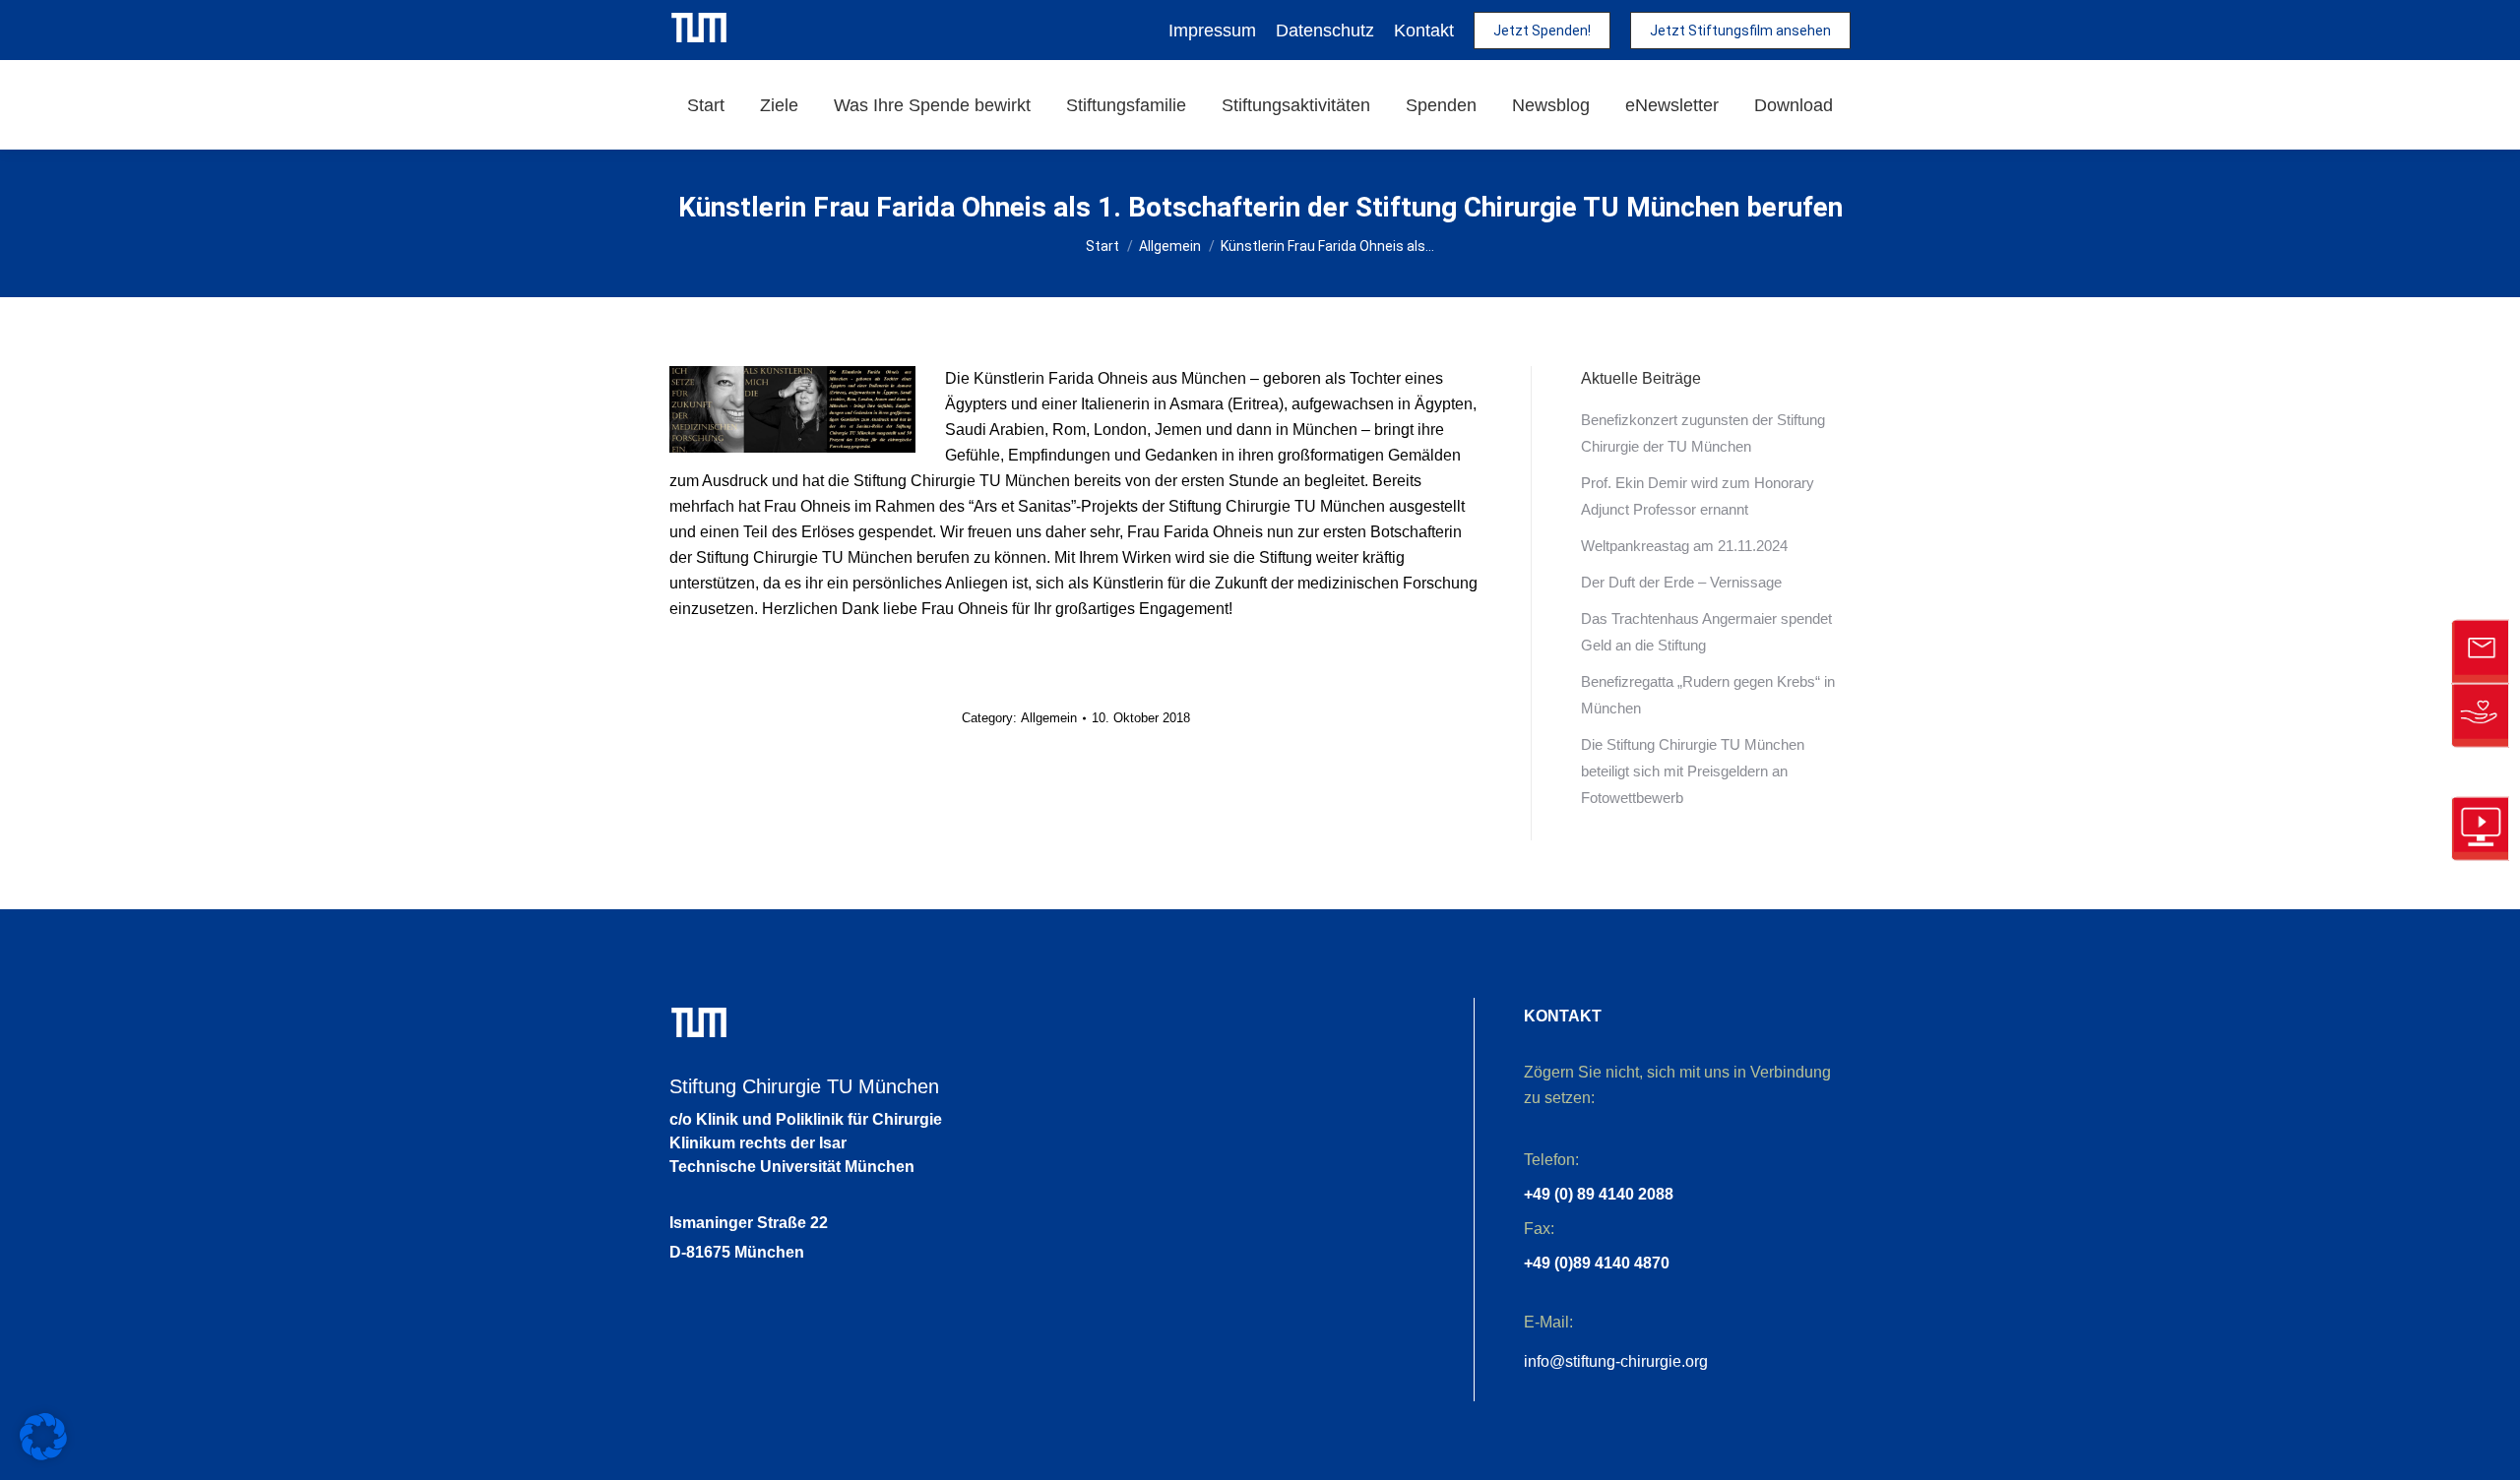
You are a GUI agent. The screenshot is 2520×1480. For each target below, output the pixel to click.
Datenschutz (1325, 31)
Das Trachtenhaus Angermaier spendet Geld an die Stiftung (1706, 632)
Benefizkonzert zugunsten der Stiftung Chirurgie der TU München (1703, 433)
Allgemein (1049, 718)
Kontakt (1424, 31)
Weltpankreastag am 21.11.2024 (1684, 546)
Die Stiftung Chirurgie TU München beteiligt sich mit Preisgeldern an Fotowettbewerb (1693, 771)
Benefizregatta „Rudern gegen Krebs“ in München (1708, 695)
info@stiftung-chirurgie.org (1616, 1361)
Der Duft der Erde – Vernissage (1681, 582)
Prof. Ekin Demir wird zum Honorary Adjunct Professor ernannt (1698, 496)
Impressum (1212, 31)
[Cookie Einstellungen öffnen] (43, 1455)
